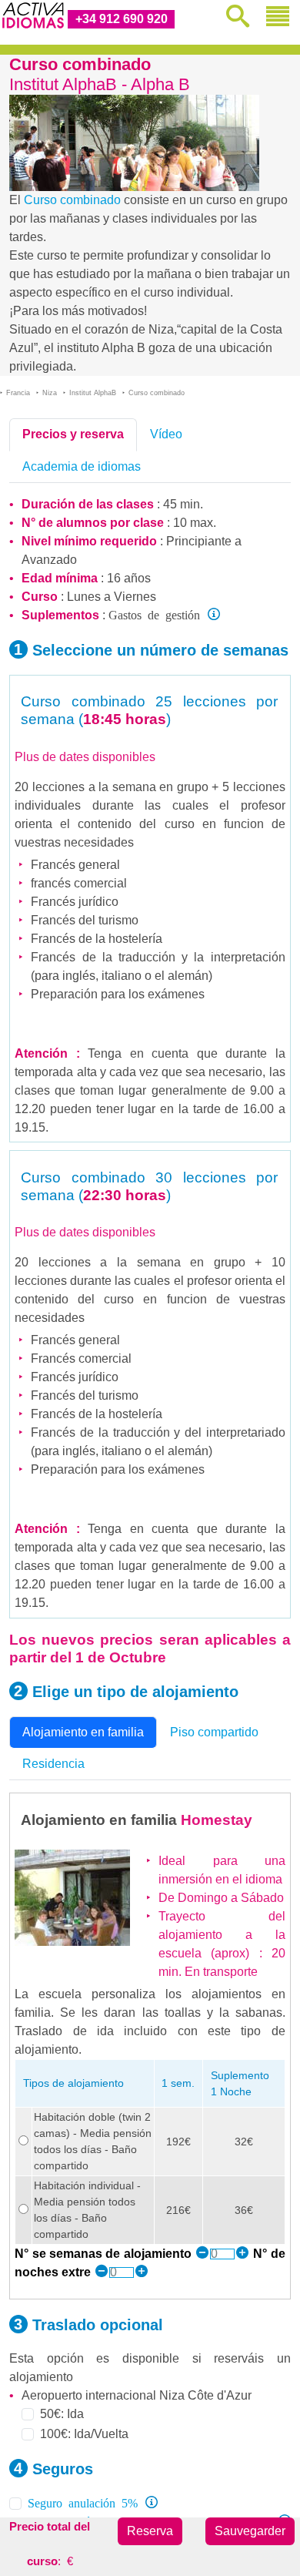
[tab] (73, 434)
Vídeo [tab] (166, 434)
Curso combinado (72, 200)
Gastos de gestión (154, 614)
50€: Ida (62, 2414)
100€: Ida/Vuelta (84, 2434)
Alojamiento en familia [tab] (83, 1732)
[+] (242, 2254)
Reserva (150, 2531)
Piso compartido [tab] (214, 1732)
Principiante (199, 541)
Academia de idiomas (82, 466)
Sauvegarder (250, 2531)
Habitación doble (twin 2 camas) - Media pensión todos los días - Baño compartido (93, 2141)
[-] (202, 2254)
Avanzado (49, 560)
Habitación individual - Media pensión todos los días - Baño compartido (87, 2210)
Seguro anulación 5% (83, 2502)
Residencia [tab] (53, 1764)
